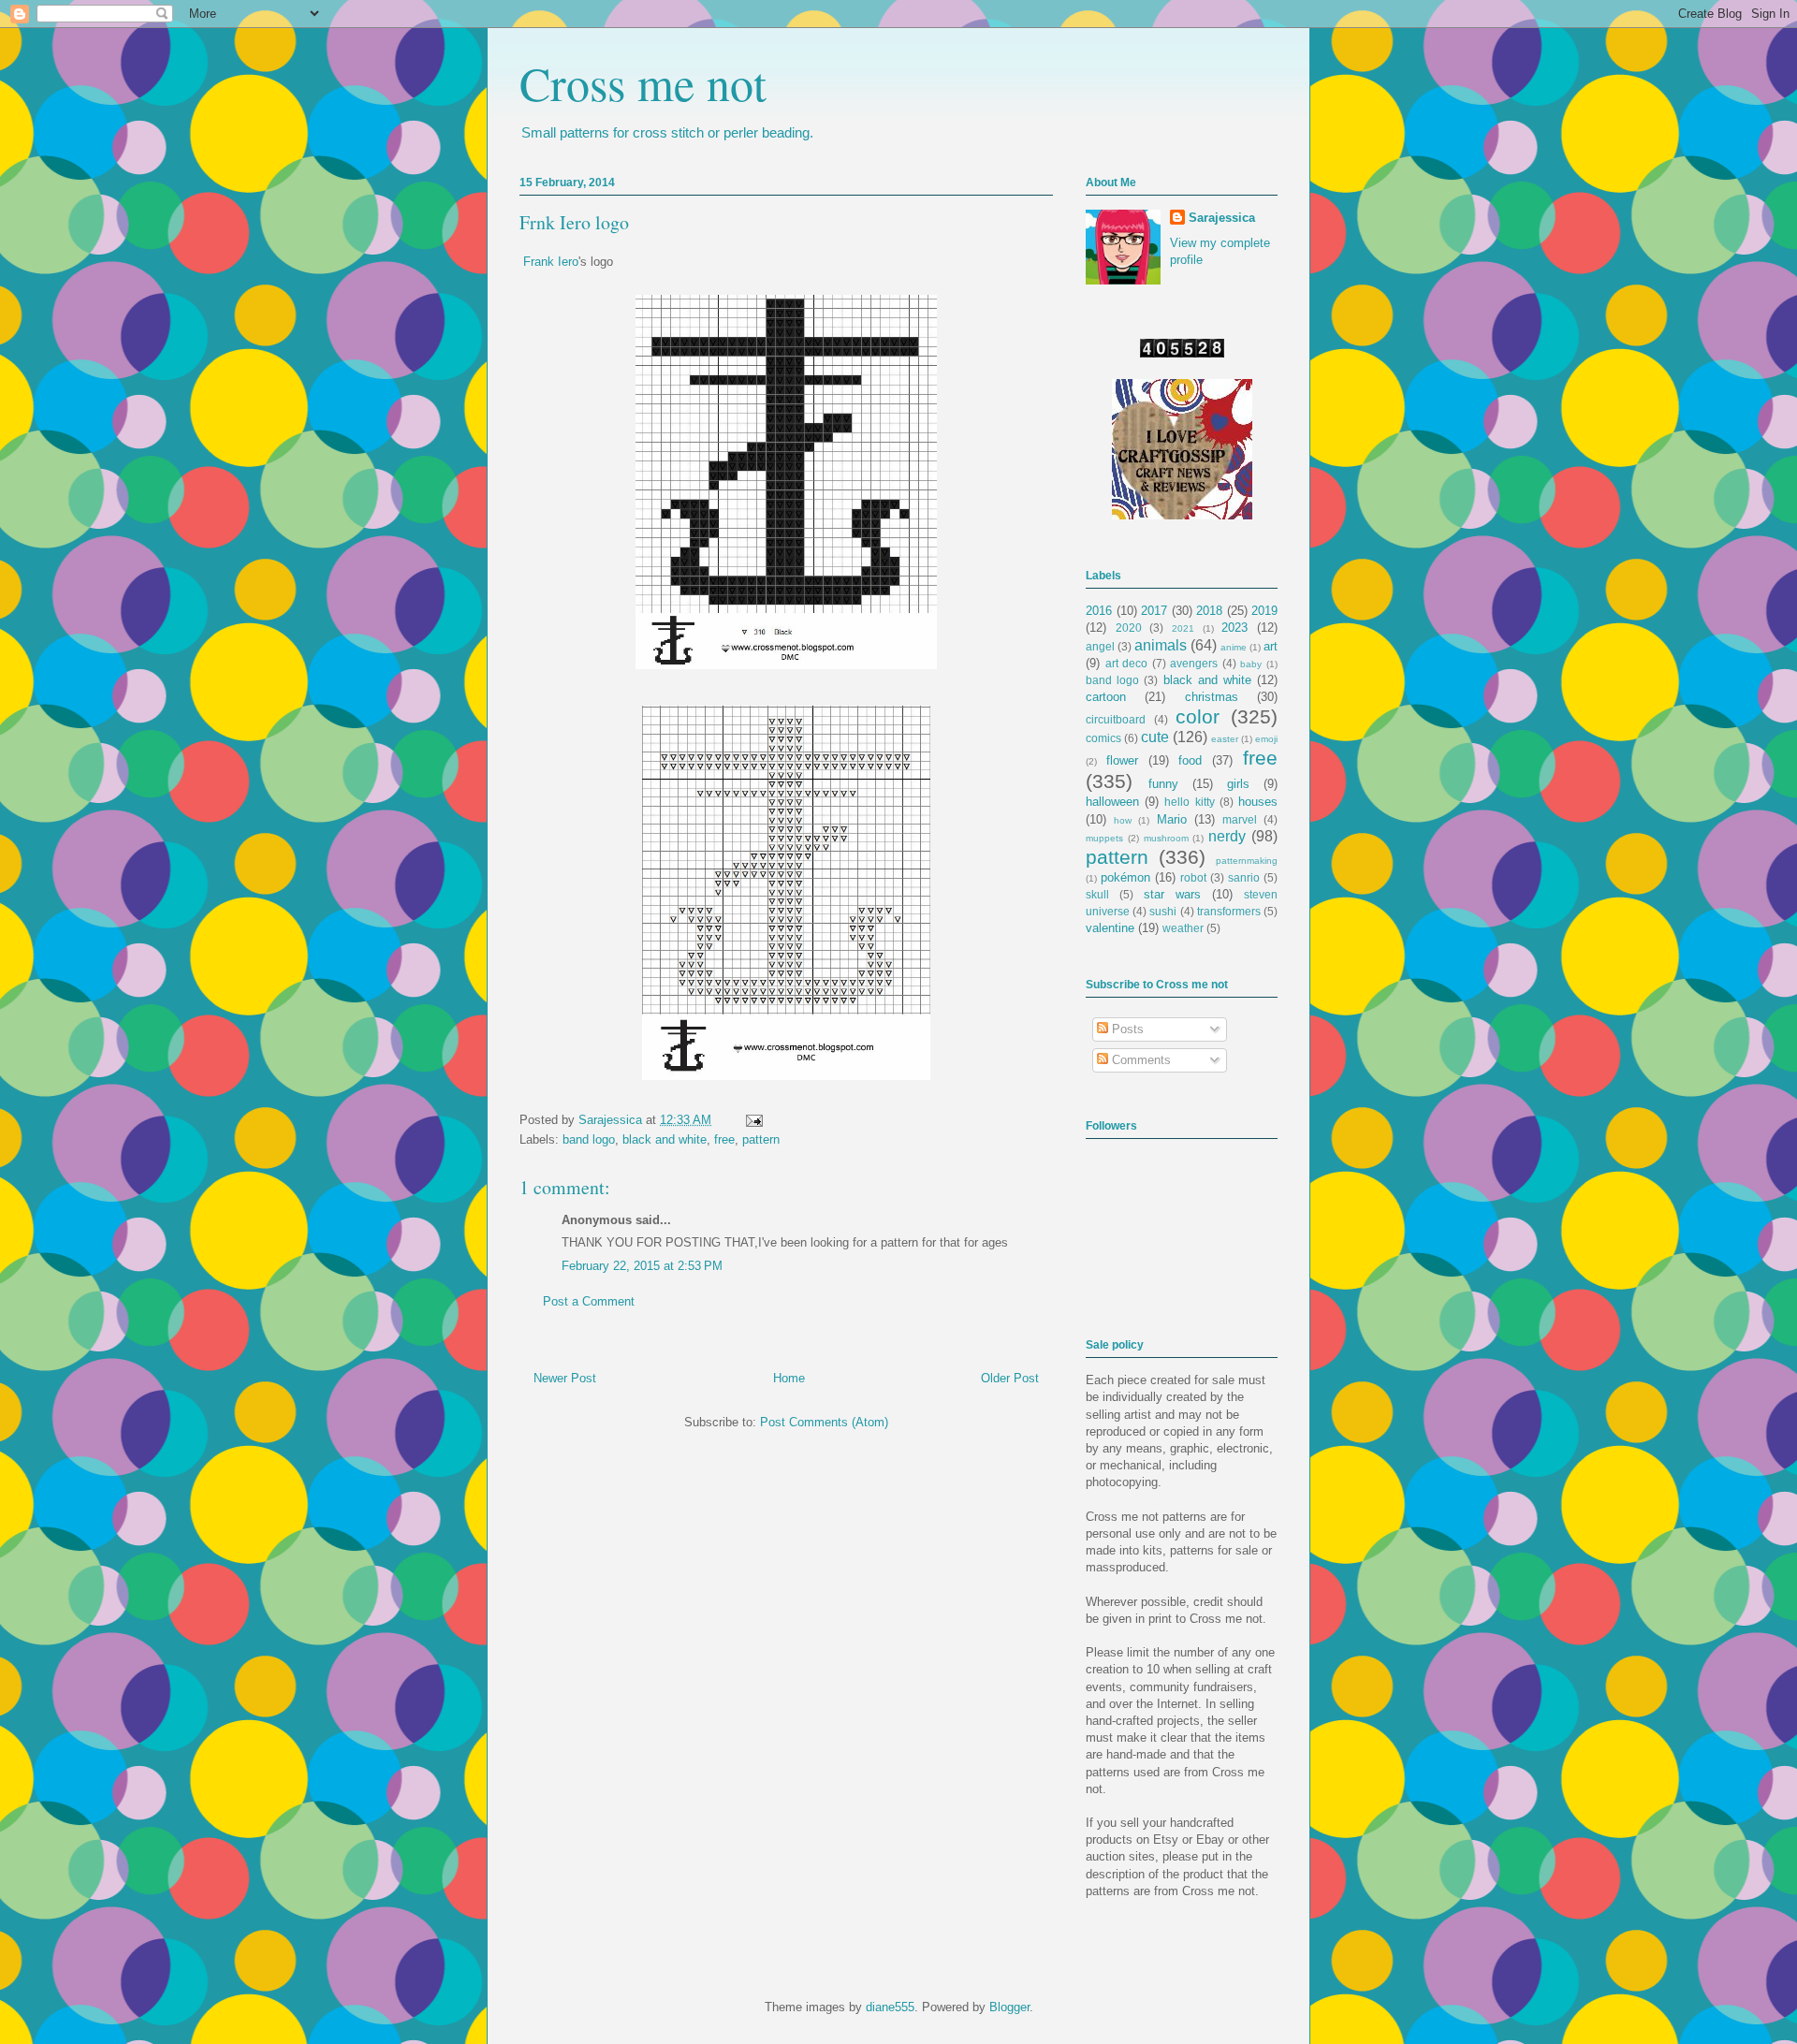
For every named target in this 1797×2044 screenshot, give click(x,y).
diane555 (890, 2007)
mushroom (1166, 838)
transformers (1229, 911)
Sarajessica (612, 1120)
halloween (1112, 802)
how (1123, 820)
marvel (1240, 819)
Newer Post (565, 1378)
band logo (589, 1139)
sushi (1163, 911)
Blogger (1009, 2007)
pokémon (1125, 877)
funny (1163, 784)
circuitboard (1116, 719)
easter (1225, 739)
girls (1238, 784)
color (1198, 716)
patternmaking (1247, 861)
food (1190, 760)
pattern (761, 1139)
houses (1258, 802)
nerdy (1227, 836)
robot (1193, 877)
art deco (1127, 663)
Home (789, 1378)
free (724, 1139)
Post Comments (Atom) (824, 1422)
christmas (1212, 697)
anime (1234, 647)
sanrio (1244, 877)
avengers (1194, 663)
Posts (1126, 1029)
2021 (1183, 628)
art (1271, 646)
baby (1251, 664)
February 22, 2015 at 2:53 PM (642, 1266)
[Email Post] (751, 1120)
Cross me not (643, 83)
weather (1183, 928)
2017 (1154, 611)
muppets (1104, 838)
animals (1161, 645)
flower (1122, 760)
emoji (1266, 739)
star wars (1172, 894)
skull (1097, 894)
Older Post (1010, 1378)
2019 (1264, 611)
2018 (1209, 611)
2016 (1099, 611)
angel (1100, 646)
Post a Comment (589, 1301)
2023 (1235, 628)
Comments (1140, 1060)
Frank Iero (551, 262)
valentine (1110, 928)
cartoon (1106, 697)
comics (1103, 738)
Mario (1172, 819)
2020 (1129, 628)
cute (1155, 737)
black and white (665, 1139)
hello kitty (1189, 802)
